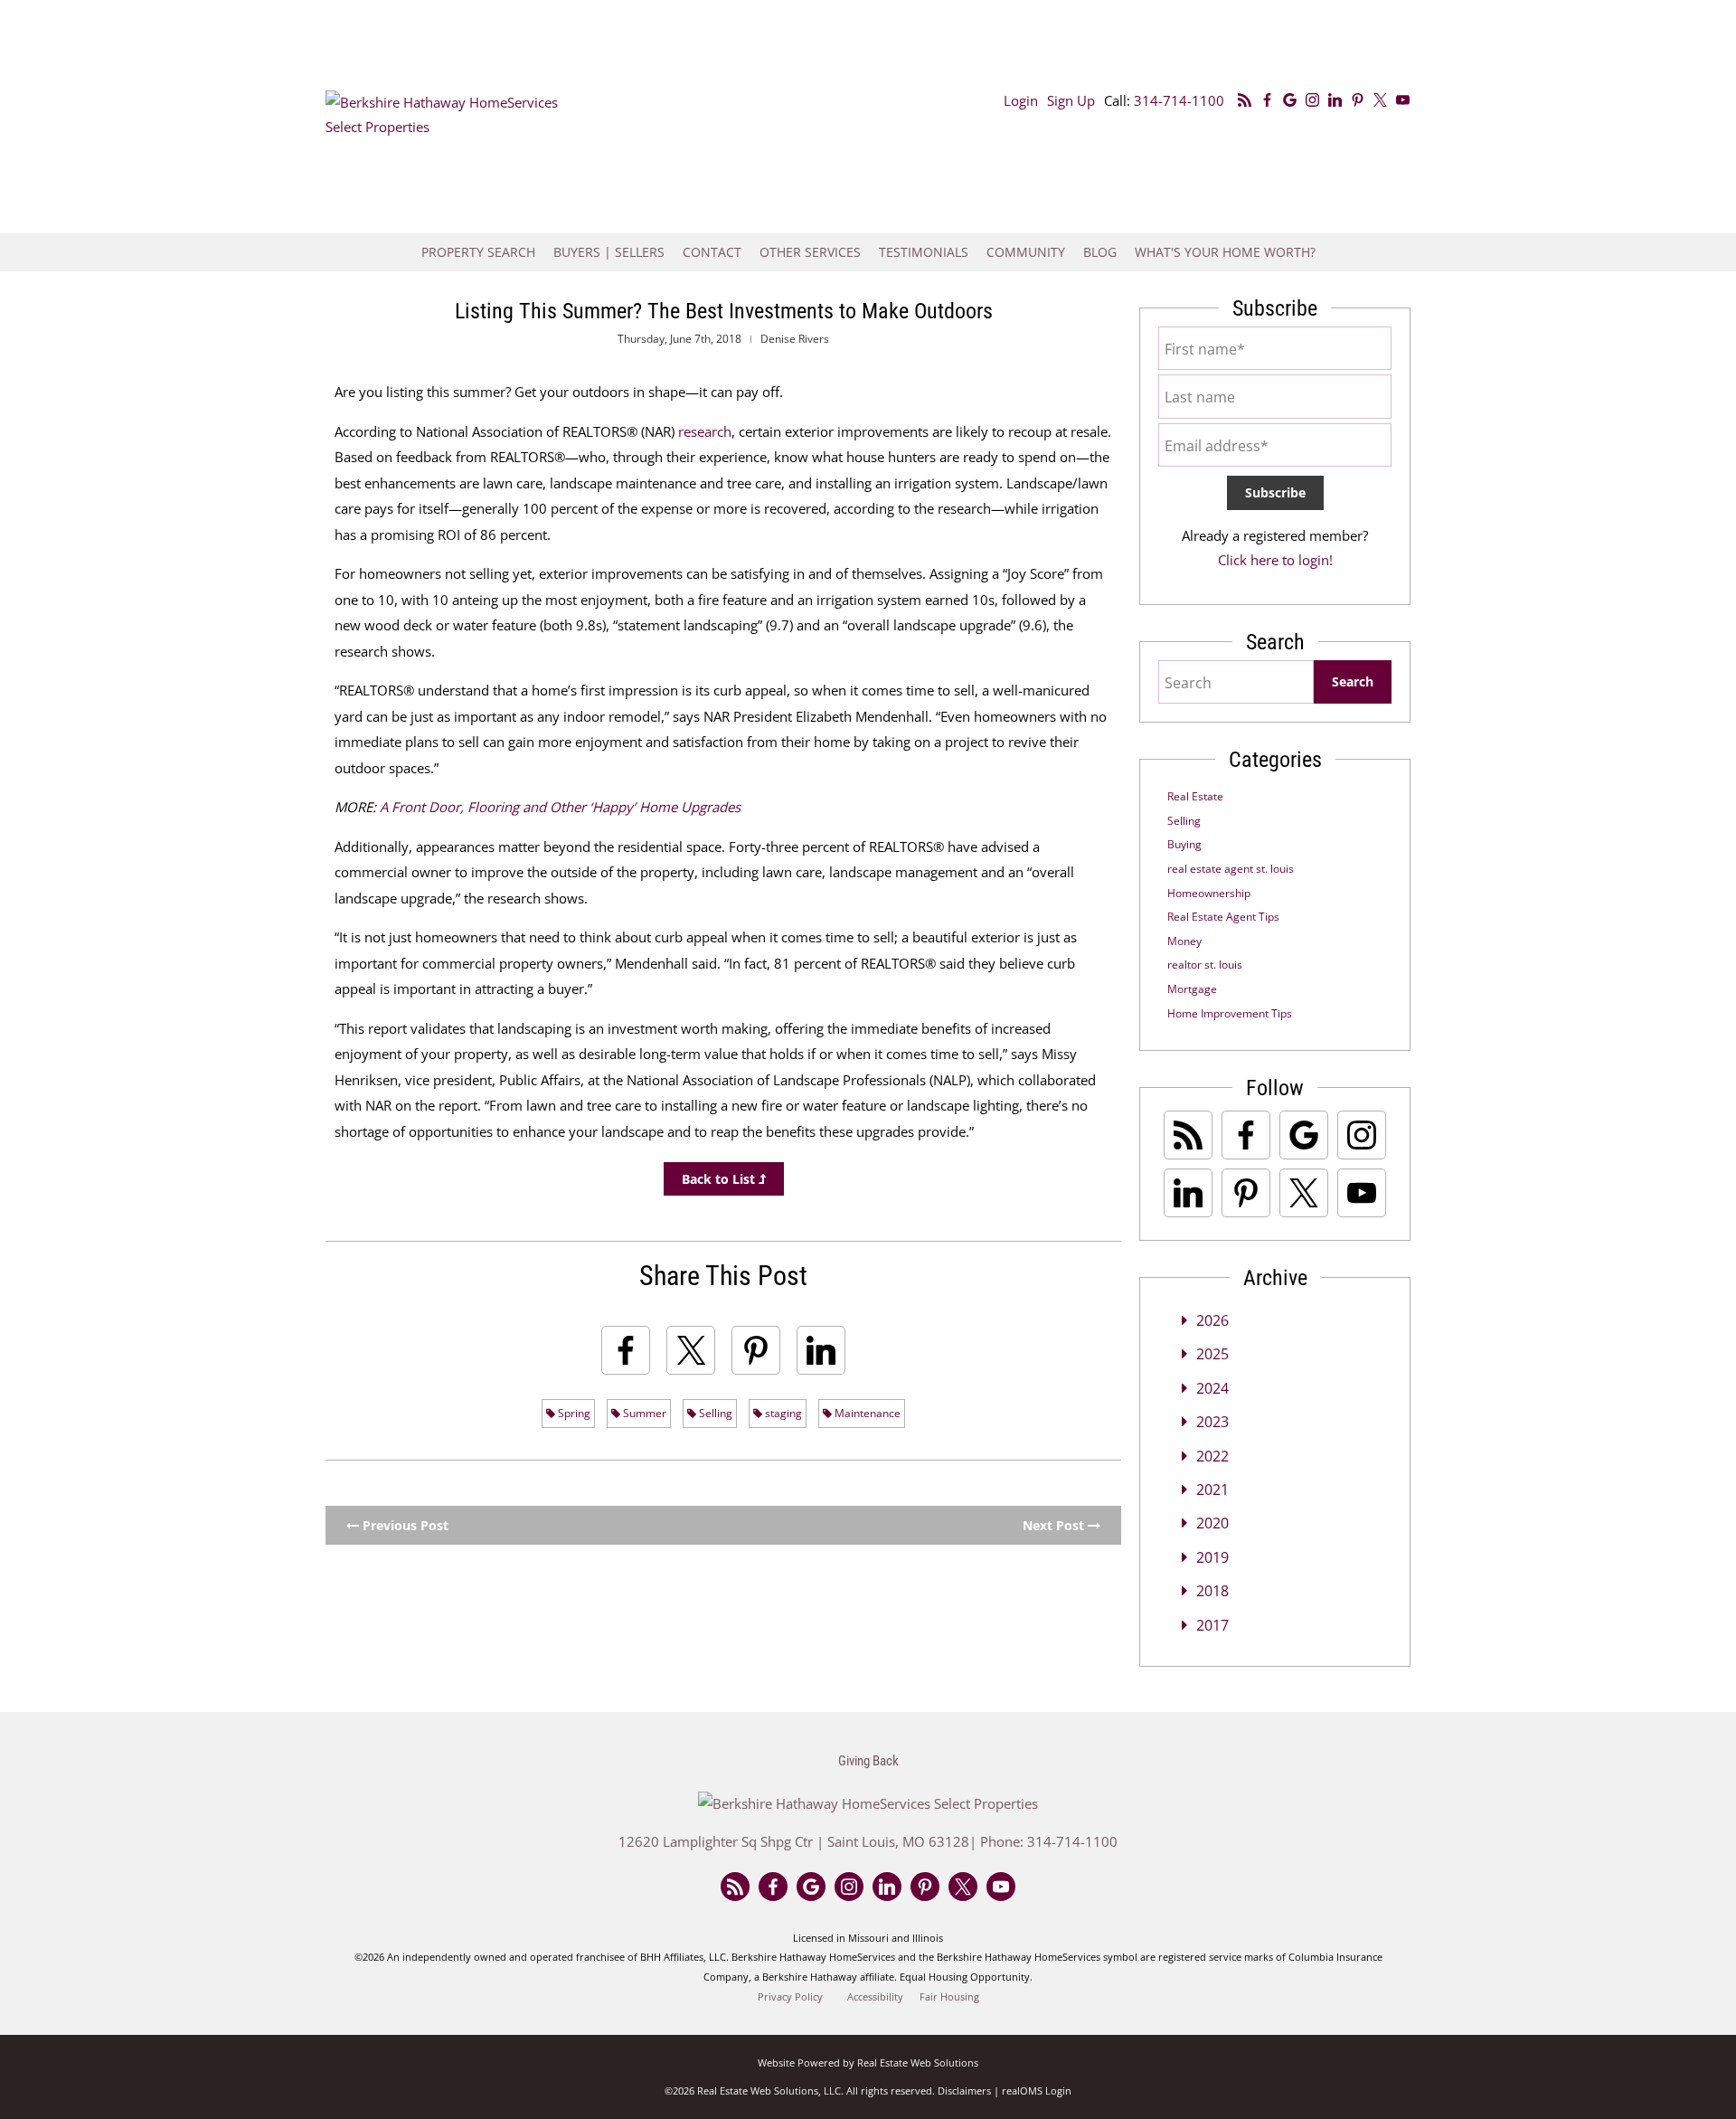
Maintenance (866, 1413)
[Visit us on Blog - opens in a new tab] (1245, 100)
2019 (1212, 1557)
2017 (1212, 1625)
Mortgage (1192, 989)
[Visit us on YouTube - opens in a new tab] (1403, 100)
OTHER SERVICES (810, 252)
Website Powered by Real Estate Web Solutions (868, 2062)
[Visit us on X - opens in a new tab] (1380, 100)
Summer (643, 1413)
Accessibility (875, 1997)
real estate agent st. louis (1231, 869)
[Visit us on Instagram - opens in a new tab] (1312, 100)
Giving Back (868, 1761)
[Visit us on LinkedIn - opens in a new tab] (1335, 100)
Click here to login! (1275, 560)
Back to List (720, 1179)
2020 (1212, 1523)
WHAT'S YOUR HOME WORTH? (1225, 252)
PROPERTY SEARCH (478, 252)
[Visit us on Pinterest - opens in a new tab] (1358, 100)
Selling (714, 1413)
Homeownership (1209, 893)
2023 (1212, 1422)
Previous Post (404, 1525)
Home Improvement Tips (1230, 1013)
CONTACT (712, 252)
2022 (1212, 1456)
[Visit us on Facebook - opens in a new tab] (1267, 100)
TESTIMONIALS (924, 252)
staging (782, 1413)
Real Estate (1195, 796)
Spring (573, 1413)
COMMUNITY (1026, 252)
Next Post (1055, 1525)
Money (1184, 941)
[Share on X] (691, 1350)
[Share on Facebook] (626, 1350)
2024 (1212, 1388)
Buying (1184, 844)
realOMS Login (1037, 2091)
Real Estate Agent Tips (1223, 917)
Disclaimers (964, 2091)
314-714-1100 (1179, 100)
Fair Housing (949, 1997)
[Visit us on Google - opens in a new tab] (1290, 100)
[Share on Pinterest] (756, 1350)
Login (1021, 100)
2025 (1212, 1354)
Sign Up (1071, 100)
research (705, 431)
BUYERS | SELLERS (609, 252)
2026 (1212, 1320)
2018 (1212, 1591)
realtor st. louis (1205, 965)
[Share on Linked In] (821, 1350)
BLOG (1100, 252)
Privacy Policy (790, 1997)
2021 (1212, 1490)
